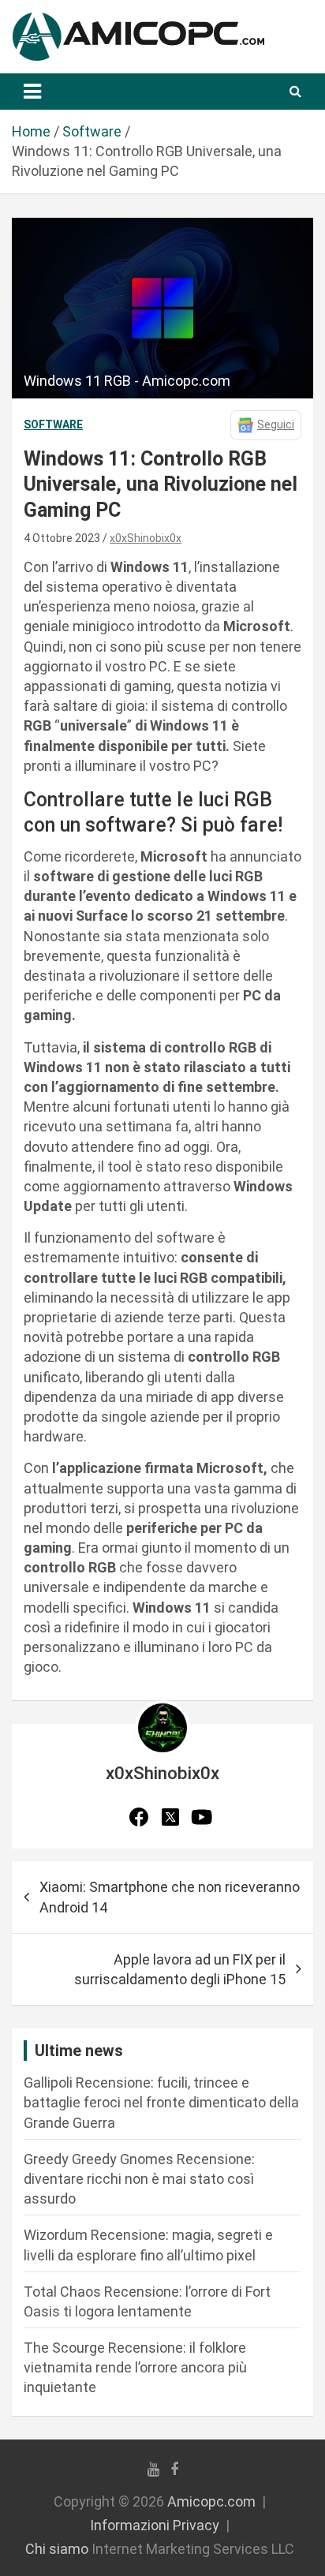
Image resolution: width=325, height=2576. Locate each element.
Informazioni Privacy (155, 2525)
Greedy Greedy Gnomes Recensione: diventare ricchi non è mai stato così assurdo (139, 2179)
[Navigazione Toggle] (32, 92)
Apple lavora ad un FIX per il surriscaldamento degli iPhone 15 (180, 1969)
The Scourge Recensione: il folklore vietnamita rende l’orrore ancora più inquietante (135, 2367)
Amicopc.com (211, 2501)
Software (53, 424)
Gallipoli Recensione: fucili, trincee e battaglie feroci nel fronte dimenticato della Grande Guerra (161, 2102)
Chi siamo (57, 2549)
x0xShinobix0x (146, 538)
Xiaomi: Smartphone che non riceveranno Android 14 (170, 1897)
